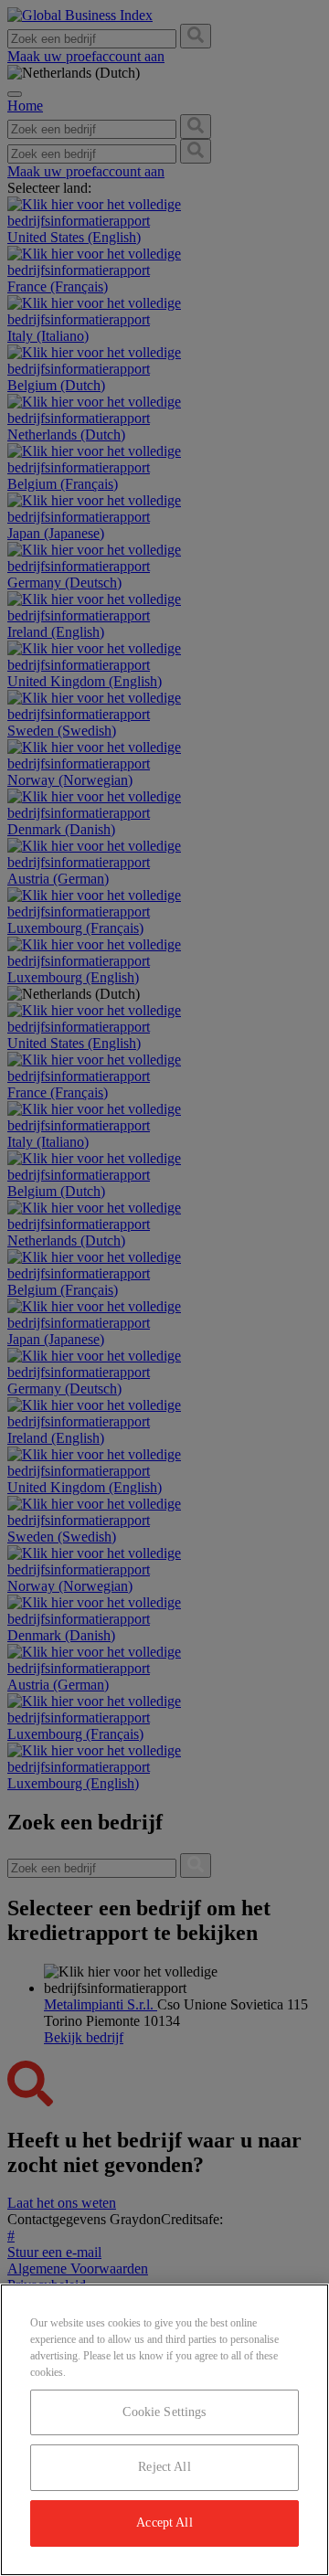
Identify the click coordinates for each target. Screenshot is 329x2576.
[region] (164, 2430)
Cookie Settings (164, 2412)
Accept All (164, 2523)
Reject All (164, 2467)
